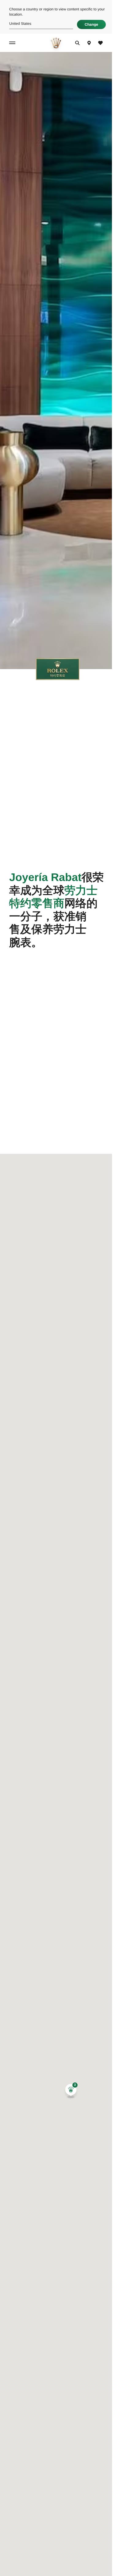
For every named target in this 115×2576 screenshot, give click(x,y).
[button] (71, 2091)
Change (91, 24)
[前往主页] (56, 43)
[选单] (13, 43)
